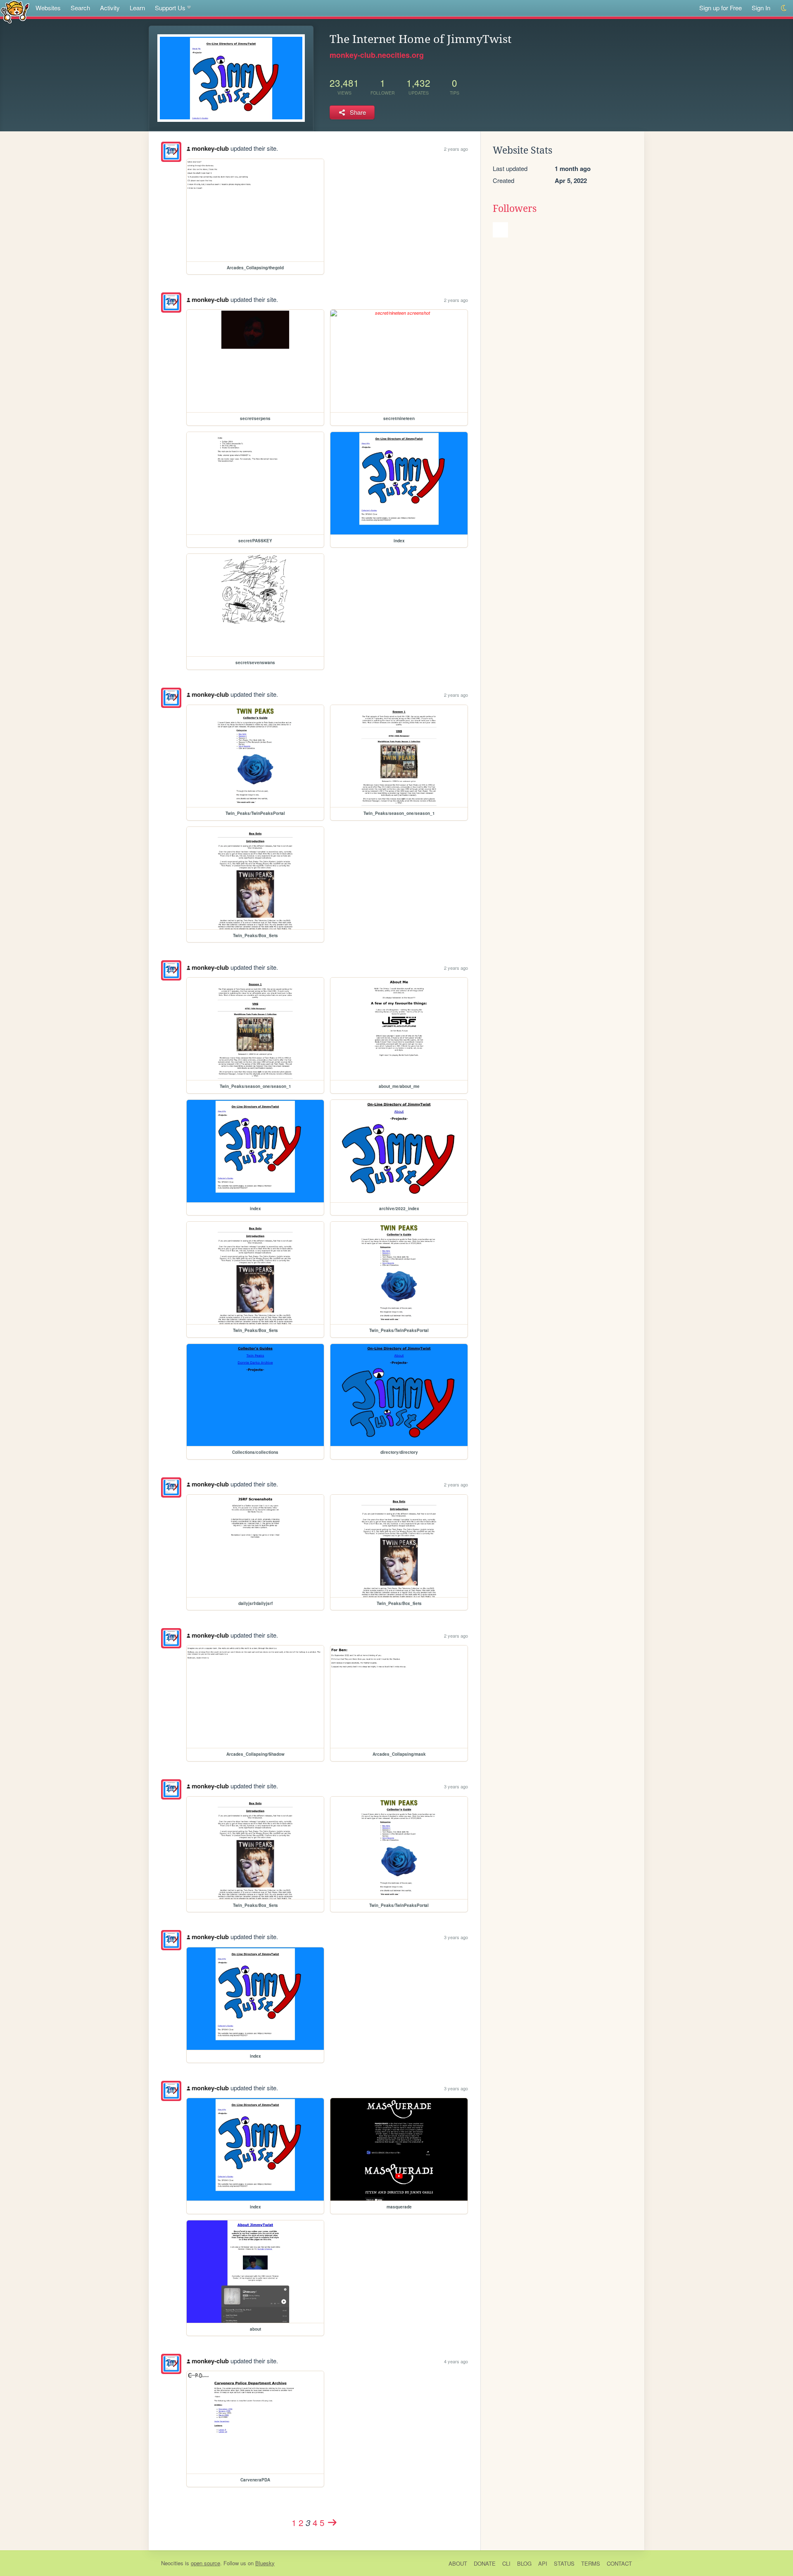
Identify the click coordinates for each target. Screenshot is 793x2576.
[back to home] (15, 11)
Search (80, 8)
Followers (515, 209)
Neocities (172, 2563)
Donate (485, 2563)
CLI (506, 2563)
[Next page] (332, 2522)
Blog (524, 2563)
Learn (137, 8)
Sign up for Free (721, 8)
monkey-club (210, 148)
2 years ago (456, 149)
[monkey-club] (171, 152)
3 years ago (456, 1786)
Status (564, 2563)
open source (205, 2563)
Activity (110, 8)
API (543, 2563)
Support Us (170, 8)
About (458, 2563)
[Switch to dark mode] (784, 8)
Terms (591, 2563)
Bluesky (265, 2563)
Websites (48, 8)
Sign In (761, 8)
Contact (619, 2563)
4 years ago (456, 2361)
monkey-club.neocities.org (377, 55)
